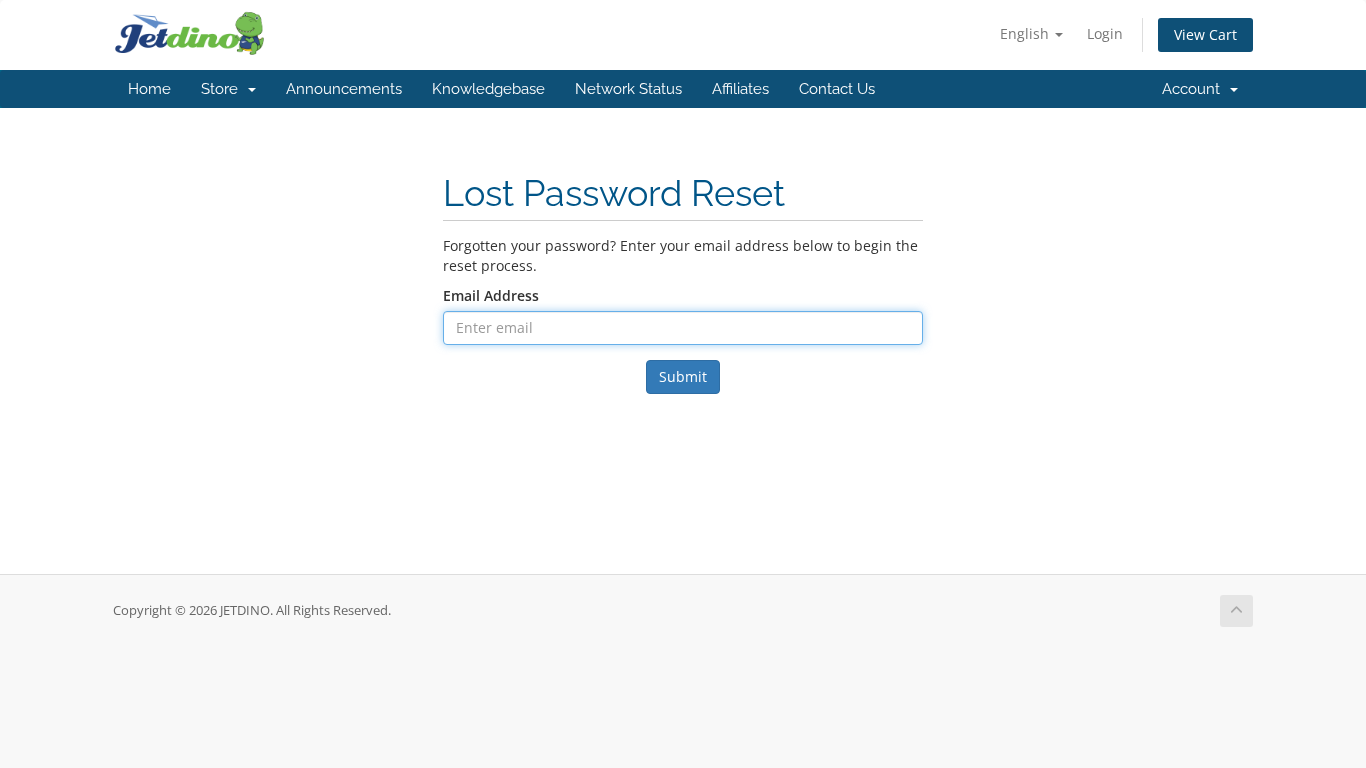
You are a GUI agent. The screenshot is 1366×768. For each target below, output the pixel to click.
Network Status (628, 89)
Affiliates (740, 89)
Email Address (491, 295)
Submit (683, 376)
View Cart (1205, 34)
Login (1105, 33)
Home (149, 89)
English (1026, 33)
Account (1195, 89)
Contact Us (837, 89)
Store (223, 89)
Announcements (344, 89)
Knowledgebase (488, 89)
